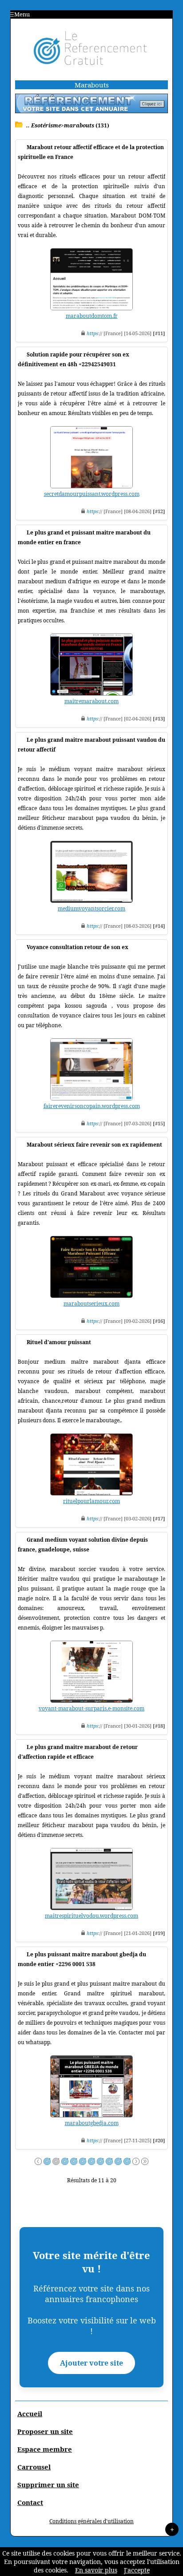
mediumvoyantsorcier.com (91, 908)
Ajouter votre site (91, 2363)
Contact (30, 2502)
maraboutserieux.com (91, 1304)
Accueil (30, 2414)
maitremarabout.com (91, 701)
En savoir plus (96, 2570)
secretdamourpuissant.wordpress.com (92, 494)
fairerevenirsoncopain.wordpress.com (92, 1106)
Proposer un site (45, 2431)
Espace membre (45, 2449)
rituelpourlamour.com (91, 1501)
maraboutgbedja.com (92, 2123)
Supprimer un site (48, 2485)
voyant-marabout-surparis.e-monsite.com (91, 1708)
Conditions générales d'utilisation (91, 2521)
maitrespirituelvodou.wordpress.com (91, 1916)
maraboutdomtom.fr (92, 316)
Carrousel (34, 2467)
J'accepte (137, 2570)
